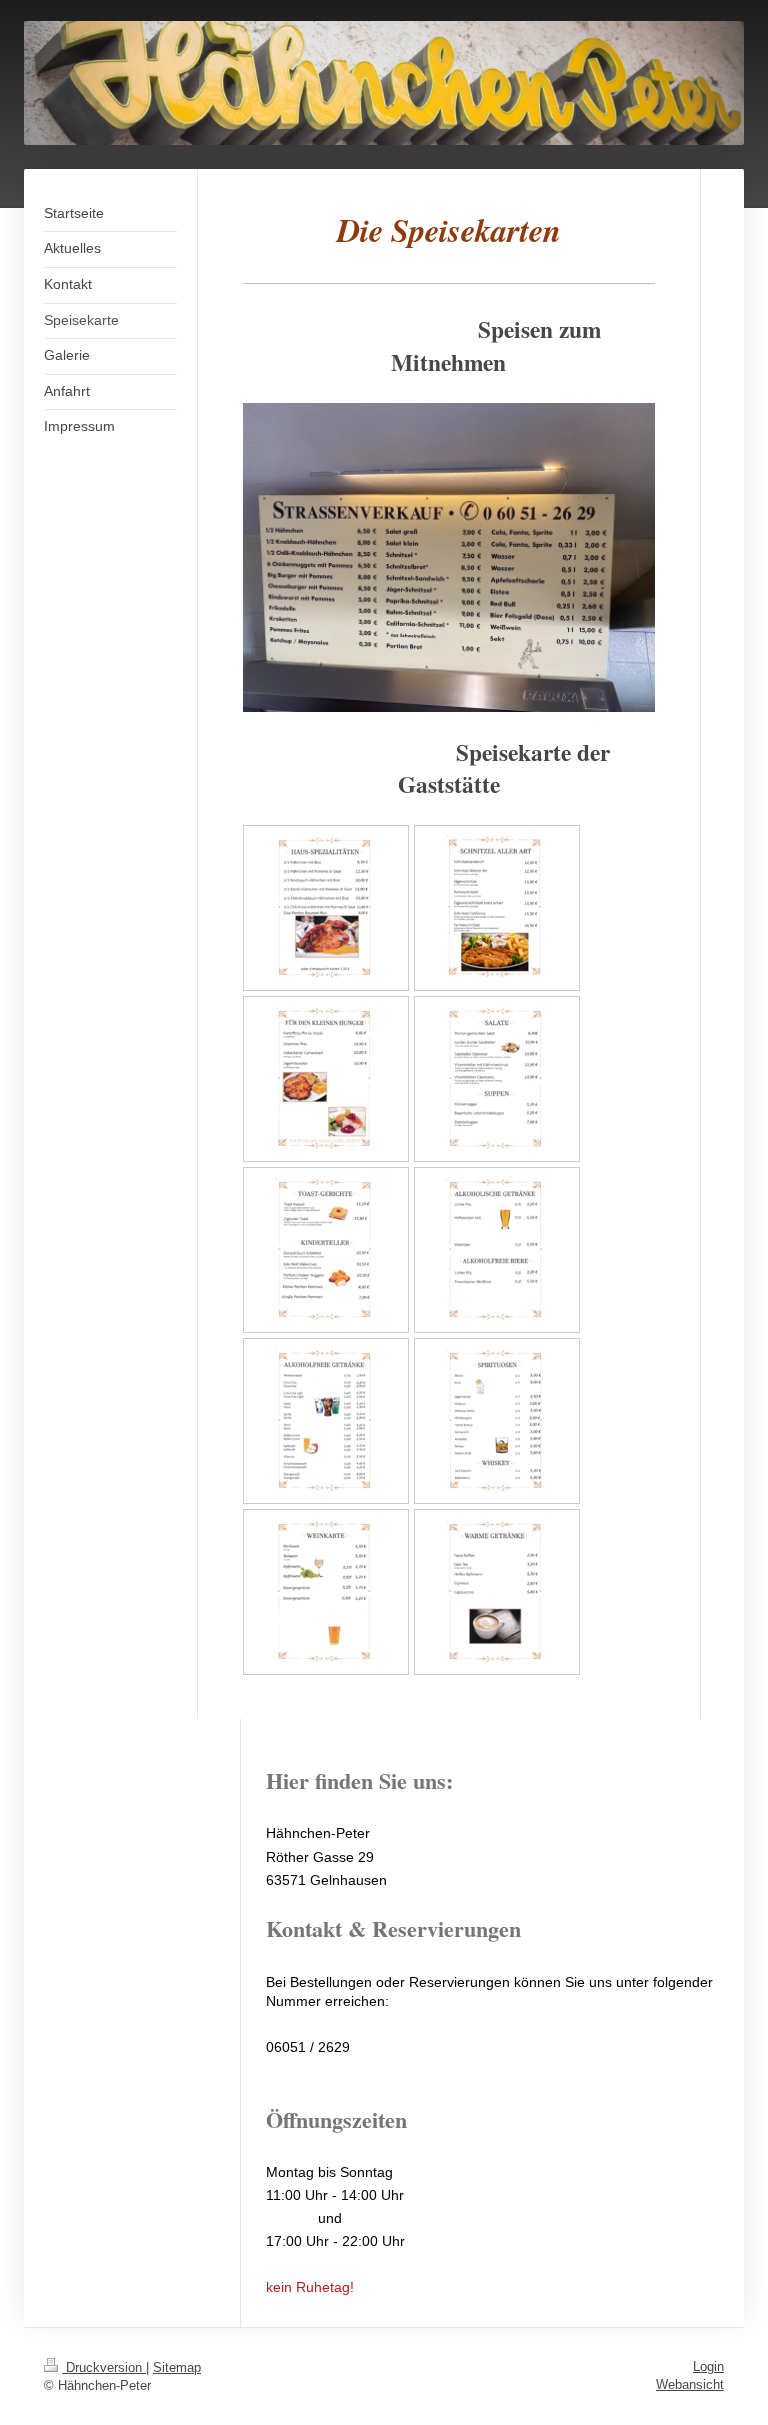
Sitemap (177, 2367)
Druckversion (104, 2367)
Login (708, 2366)
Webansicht (690, 2384)
